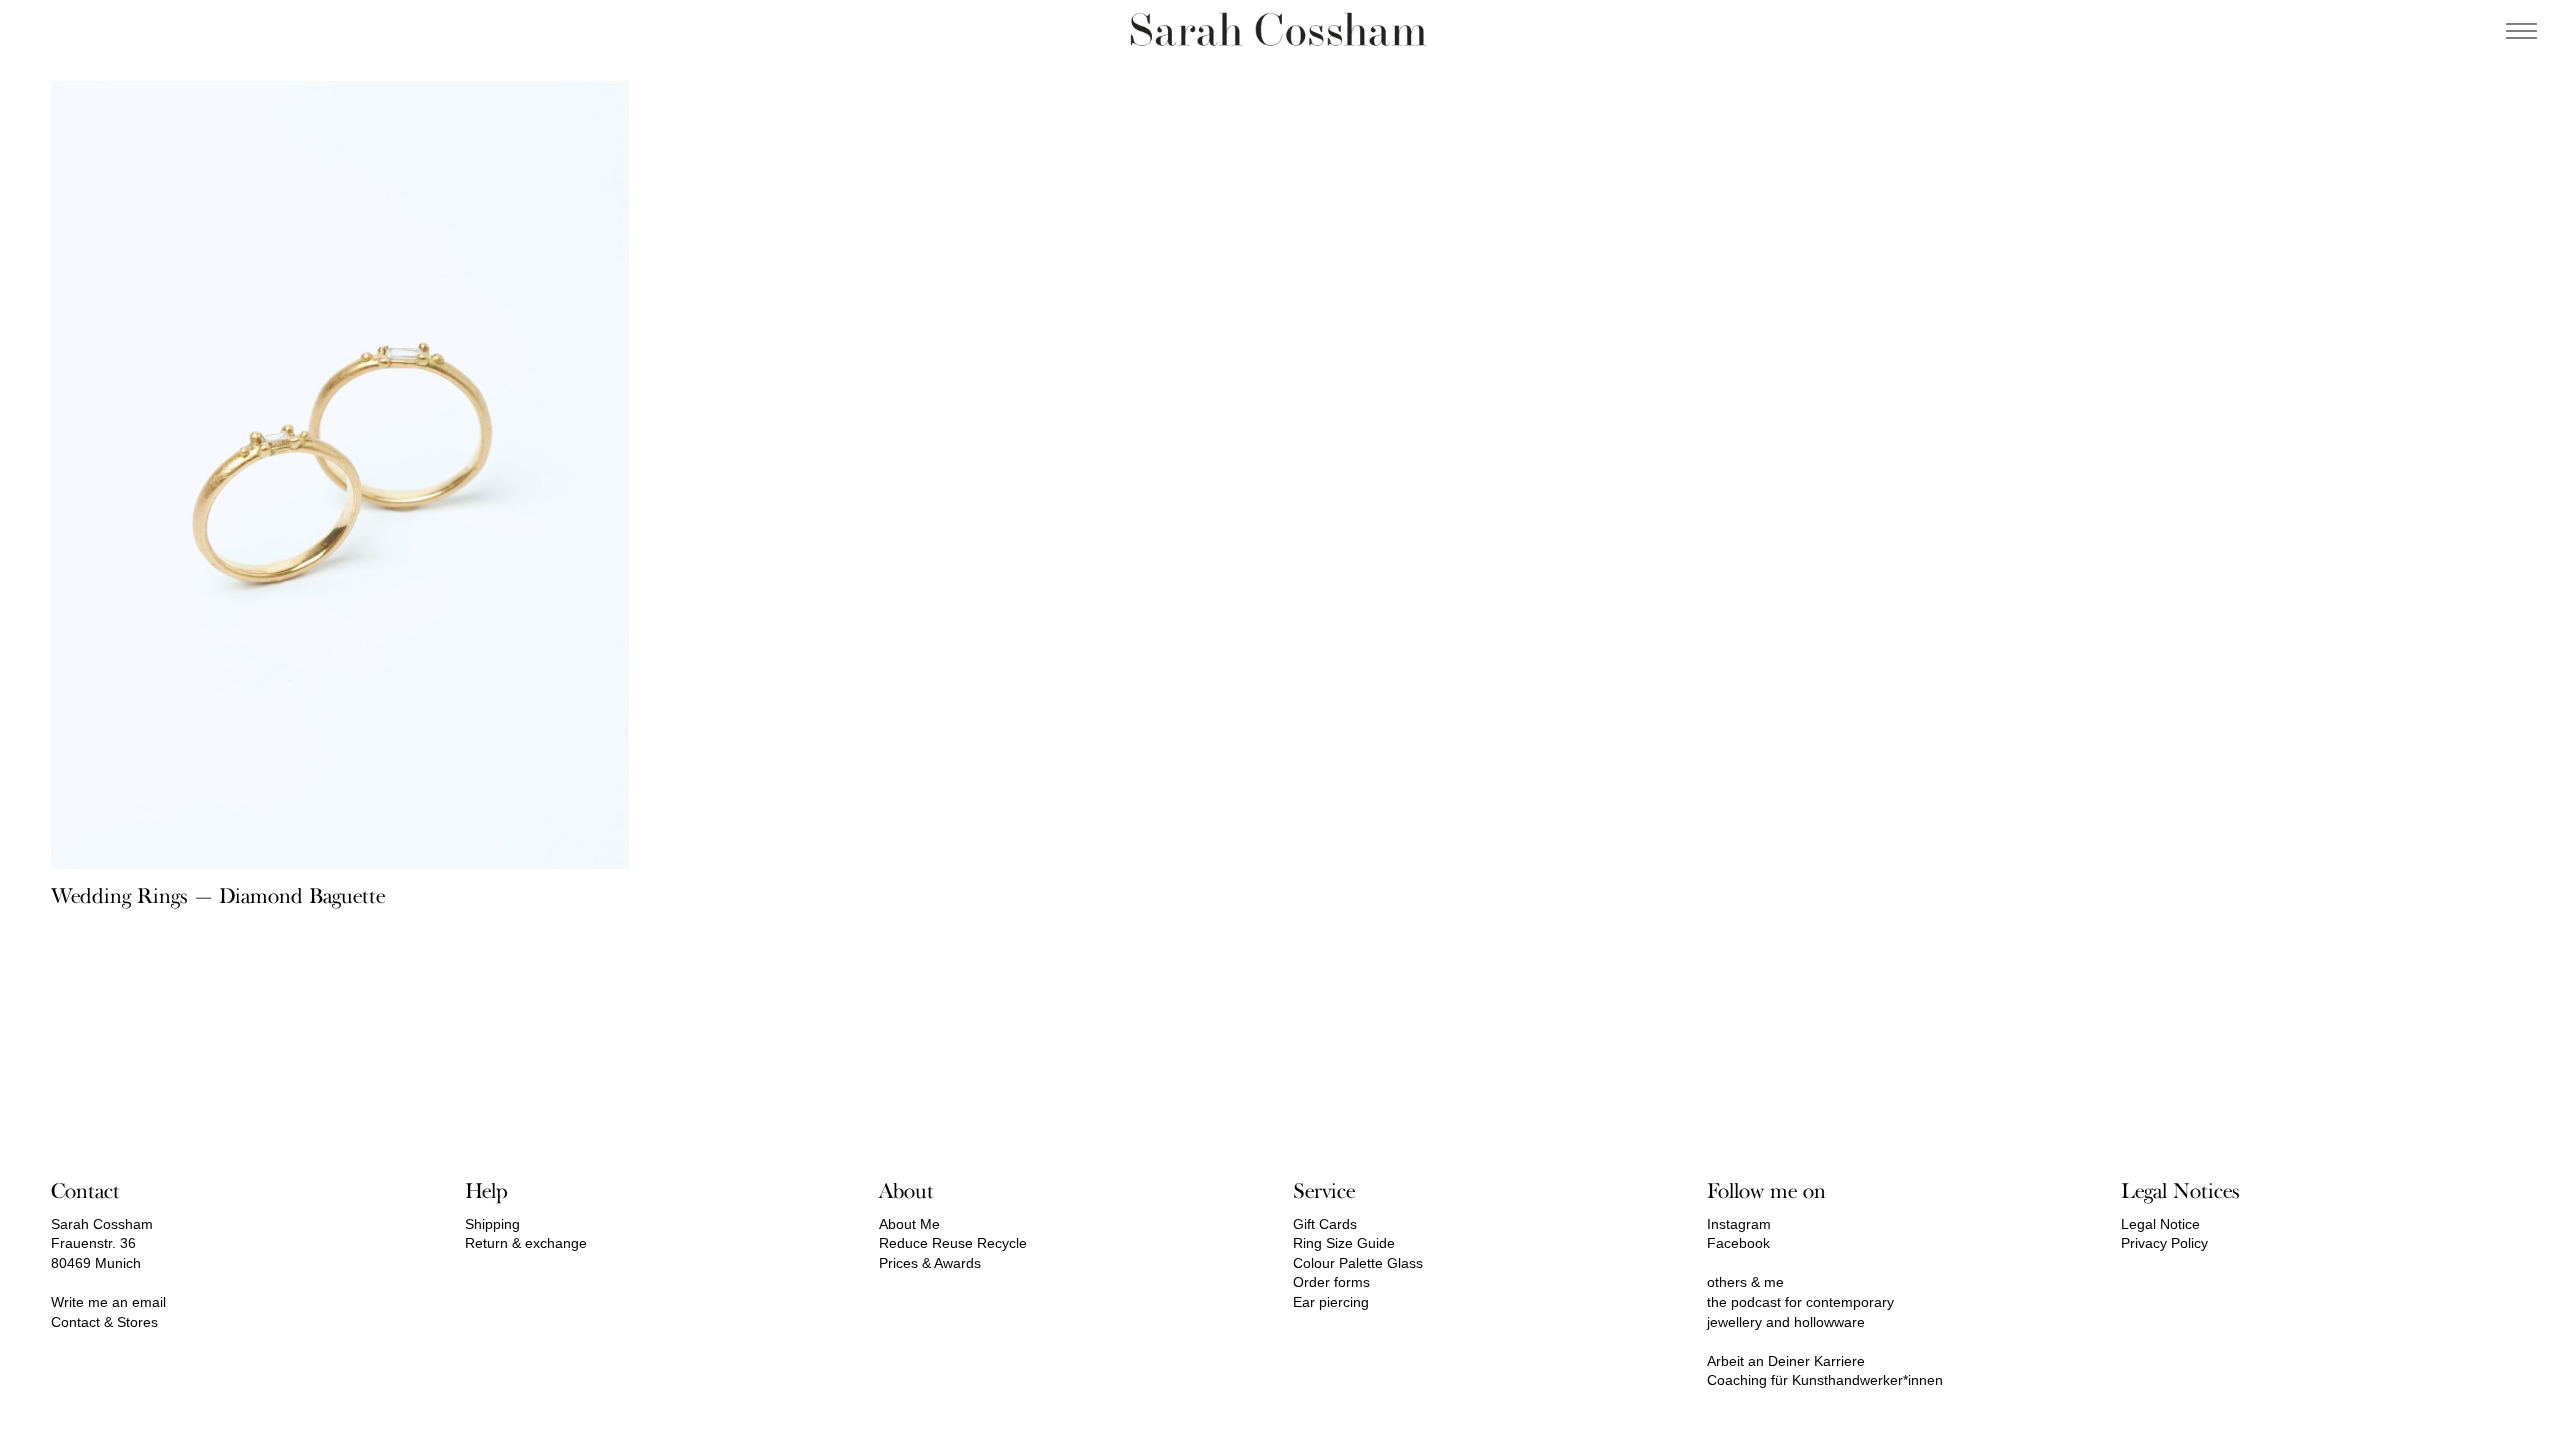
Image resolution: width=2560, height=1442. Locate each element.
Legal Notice (2160, 1224)
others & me (1745, 1282)
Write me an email (108, 1302)
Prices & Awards (930, 1263)
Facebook (1738, 1243)
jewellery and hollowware (1786, 1322)
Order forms (1331, 1282)
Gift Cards (1325, 1224)
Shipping (492, 1224)
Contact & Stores (104, 1322)
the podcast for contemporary (1800, 1302)
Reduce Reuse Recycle (953, 1243)
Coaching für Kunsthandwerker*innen (1825, 1380)
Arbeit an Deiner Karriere (1786, 1361)
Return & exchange (526, 1243)
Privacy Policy (2164, 1243)
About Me (909, 1224)
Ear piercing (1331, 1302)
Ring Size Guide (1344, 1243)
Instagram (1739, 1224)
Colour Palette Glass (1358, 1263)
